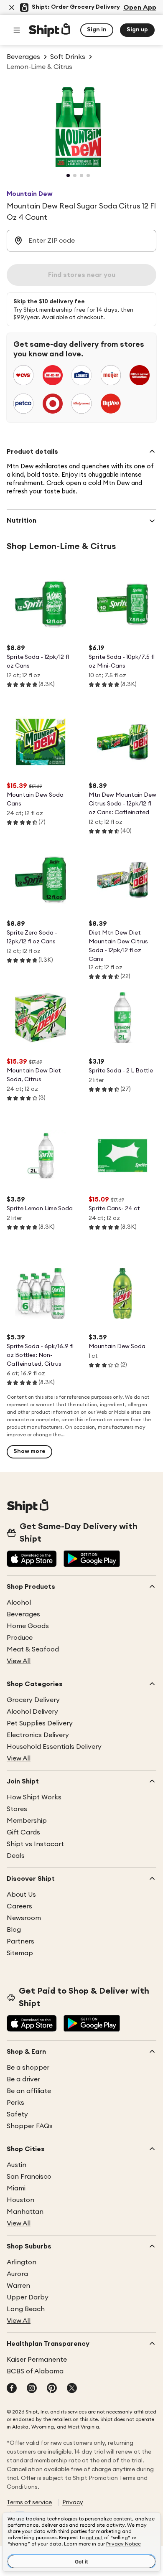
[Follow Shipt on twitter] (72, 2389)
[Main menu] (17, 30)
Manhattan (25, 2212)
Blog (14, 1930)
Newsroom (24, 1918)
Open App (140, 8)
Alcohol (19, 1603)
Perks (15, 2103)
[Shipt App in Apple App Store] (32, 1560)
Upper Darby (28, 2297)
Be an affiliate (29, 2091)
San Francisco (29, 2177)
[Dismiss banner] (12, 8)
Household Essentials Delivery (54, 1747)
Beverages (23, 1614)
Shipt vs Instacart (35, 1844)
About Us (21, 1895)
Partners (20, 1941)
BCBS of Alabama (35, 2371)
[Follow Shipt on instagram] (32, 2389)
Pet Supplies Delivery (40, 1723)
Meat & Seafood (33, 1649)
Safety (17, 2114)
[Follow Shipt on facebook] (12, 2389)
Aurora (17, 2274)
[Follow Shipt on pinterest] (52, 2389)
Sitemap (20, 1953)
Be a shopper (28, 2068)
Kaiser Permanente (37, 2360)
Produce (20, 1638)
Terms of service (29, 2502)
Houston (20, 2200)
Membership (27, 1821)
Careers (19, 1906)
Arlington (22, 2262)
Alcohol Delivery (32, 1712)
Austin (17, 2165)
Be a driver (23, 2079)
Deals (16, 1856)
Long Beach (26, 2309)
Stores (17, 1809)
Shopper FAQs (30, 2126)
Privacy (73, 2502)
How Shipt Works (34, 1797)
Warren (18, 2286)
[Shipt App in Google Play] (92, 1560)
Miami (16, 2188)
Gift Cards (23, 1832)
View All (19, 1661)
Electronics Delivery (38, 1735)
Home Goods (28, 1626)
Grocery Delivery (33, 1700)
